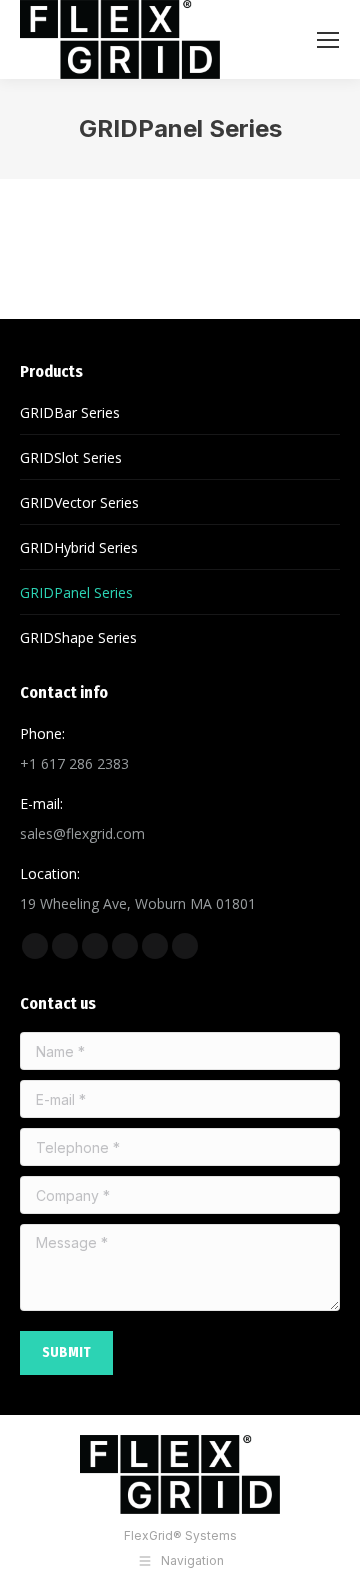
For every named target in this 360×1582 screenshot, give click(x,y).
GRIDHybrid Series (79, 547)
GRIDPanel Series (76, 592)
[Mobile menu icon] (328, 40)
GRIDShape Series (78, 637)
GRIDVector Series (79, 502)
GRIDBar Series (70, 412)
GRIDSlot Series (71, 457)
